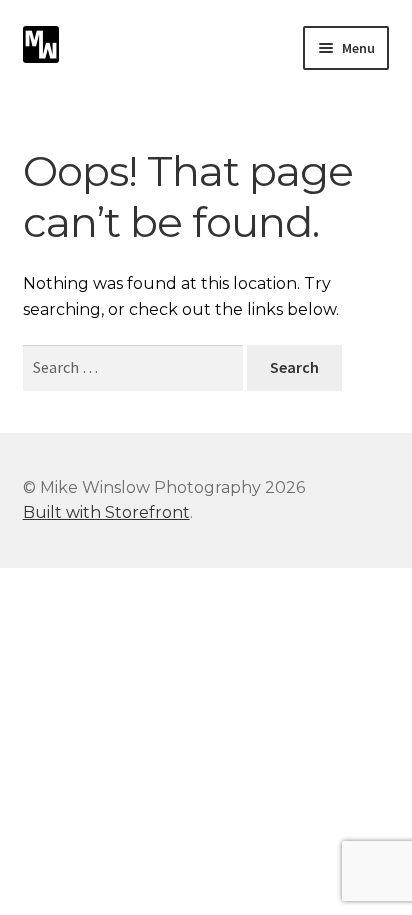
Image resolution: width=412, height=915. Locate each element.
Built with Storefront (106, 512)
